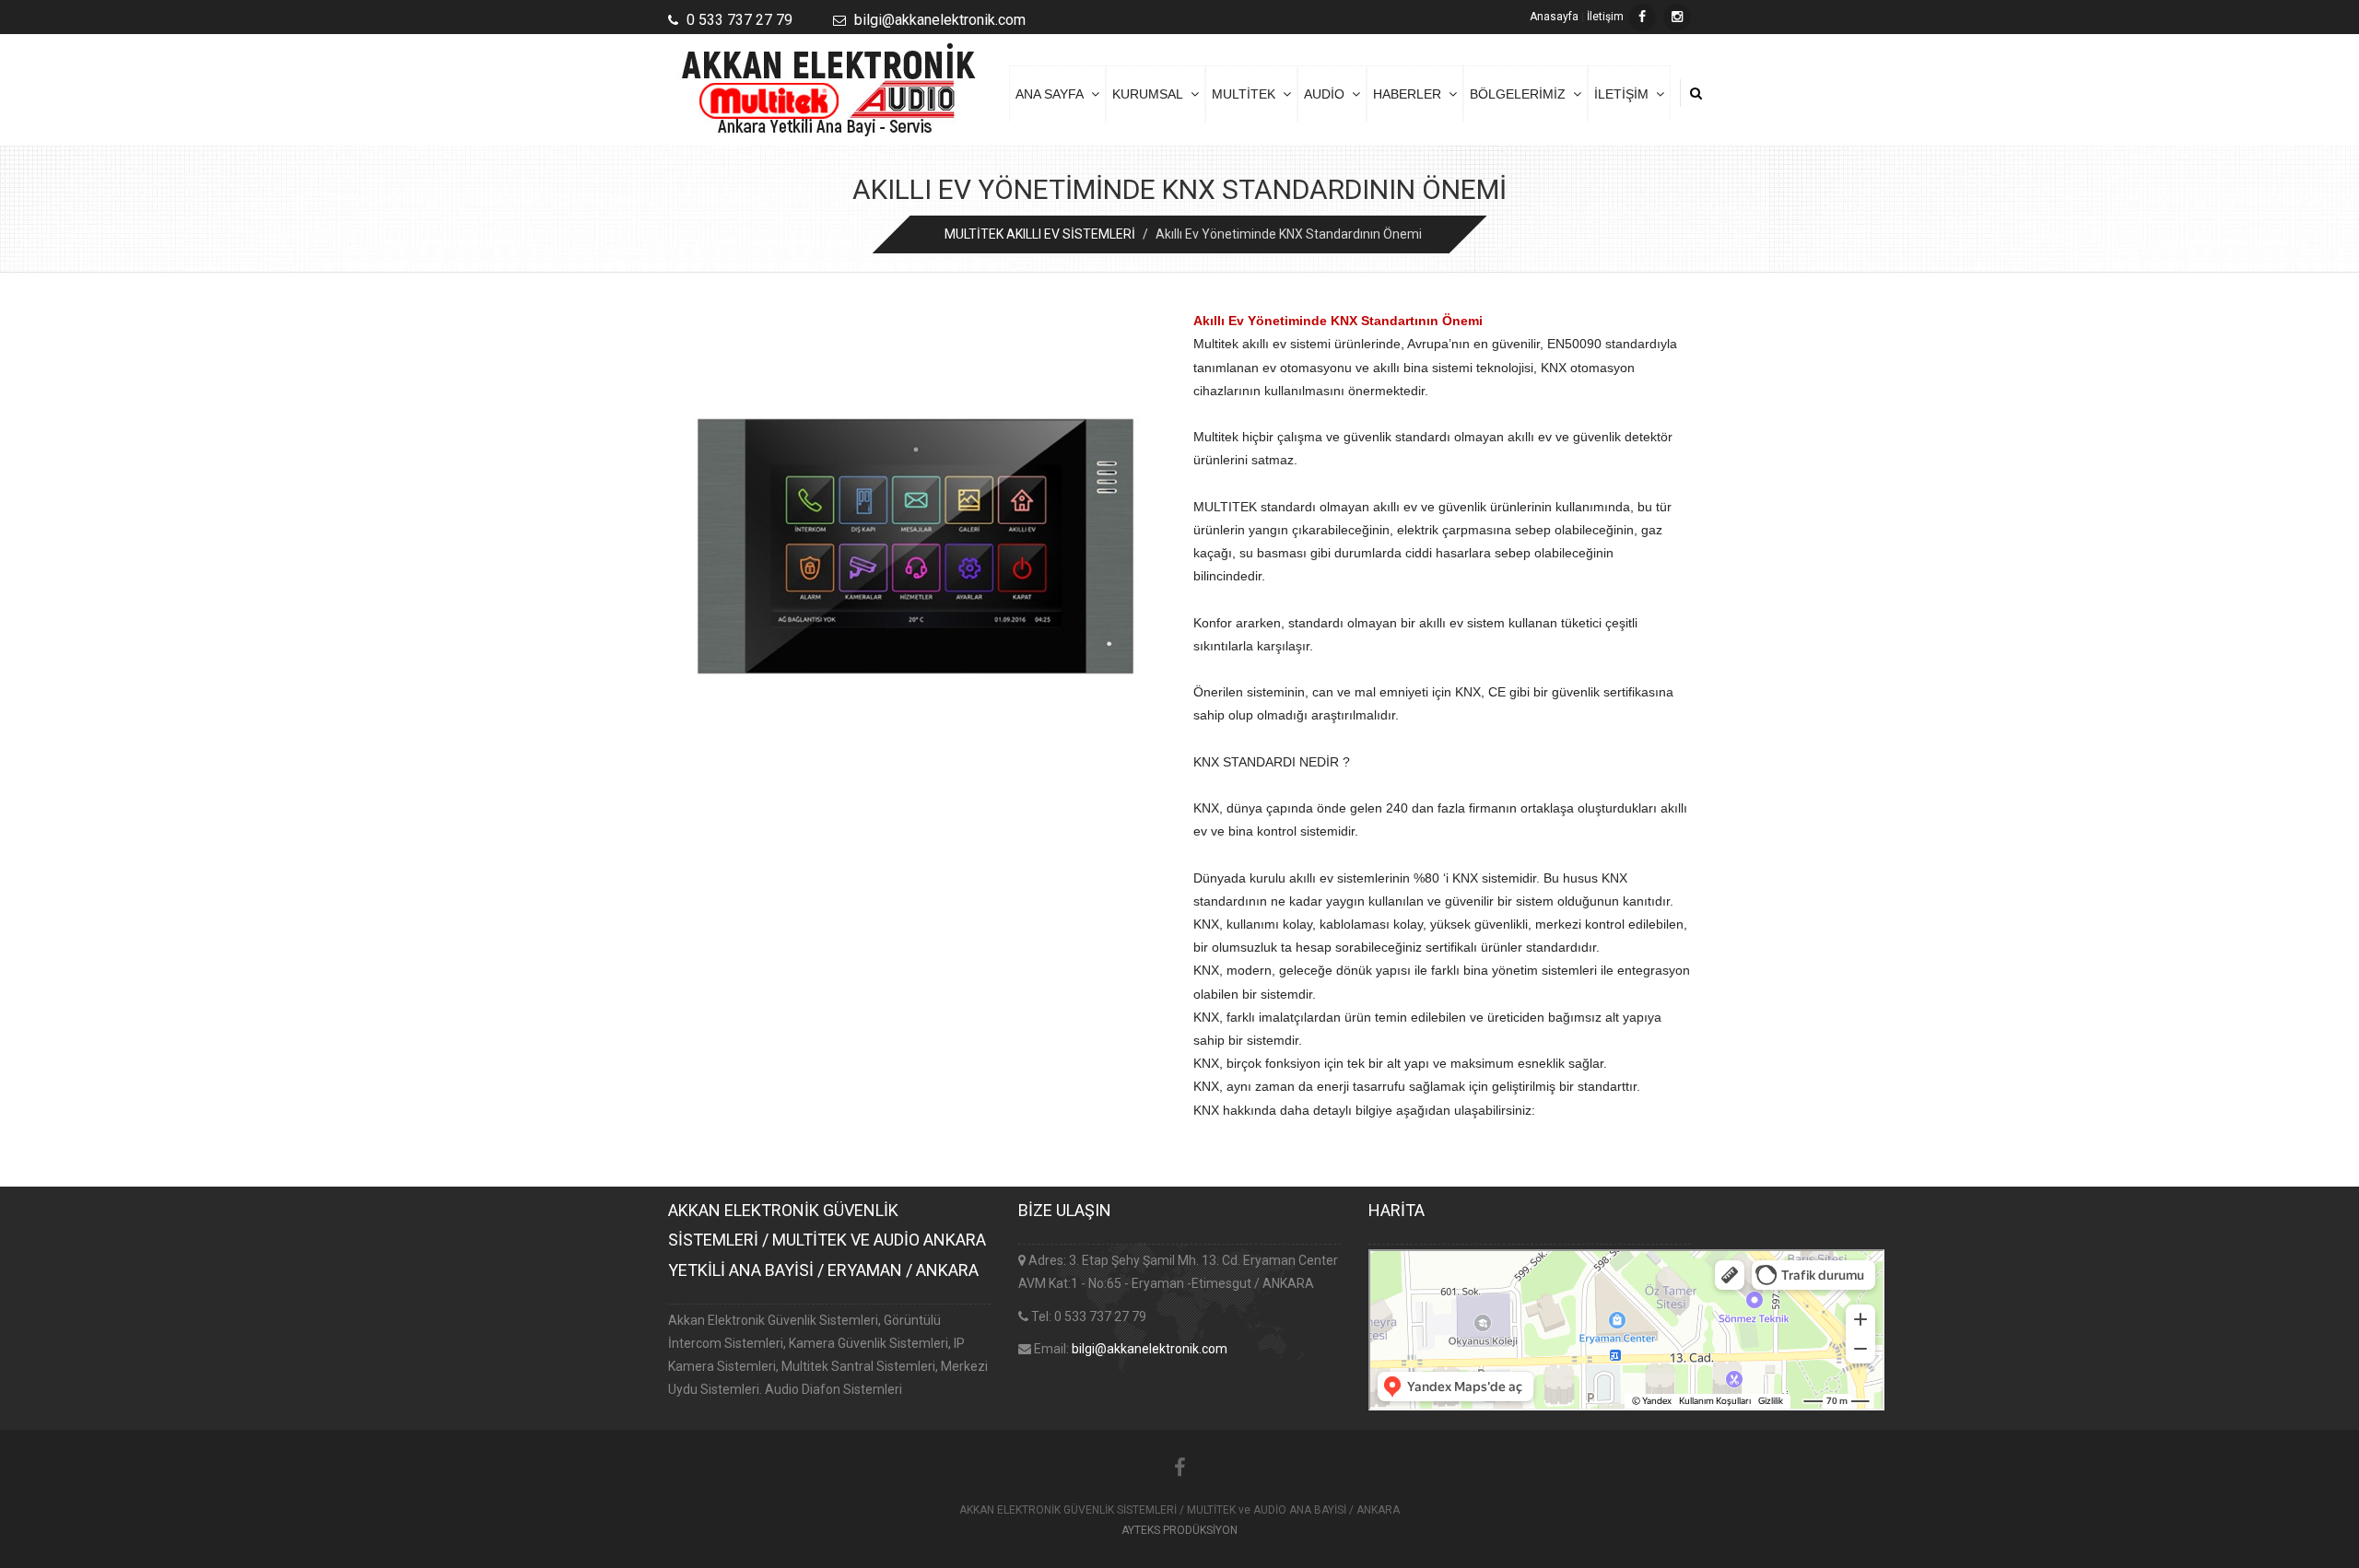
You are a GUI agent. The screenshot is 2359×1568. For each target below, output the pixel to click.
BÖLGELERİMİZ (1521, 94)
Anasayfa (1554, 17)
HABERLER (1411, 94)
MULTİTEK (1247, 94)
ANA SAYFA (1053, 94)
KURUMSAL (1151, 94)
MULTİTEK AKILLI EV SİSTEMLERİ (1040, 234)
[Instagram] (1677, 18)
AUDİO (1328, 94)
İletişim (1605, 17)
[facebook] (1642, 18)
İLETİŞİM (1625, 94)
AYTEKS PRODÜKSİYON (1179, 1530)
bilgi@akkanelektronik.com (1150, 1349)
